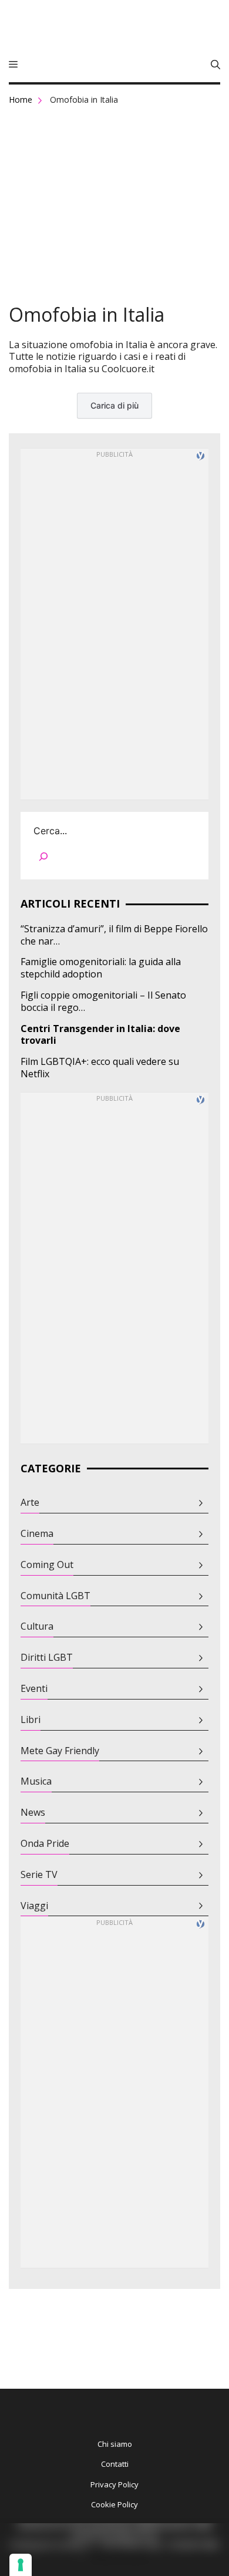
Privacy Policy (114, 2484)
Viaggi (34, 1906)
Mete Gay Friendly (60, 1751)
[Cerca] (43, 859)
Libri (31, 1720)
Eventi (34, 1689)
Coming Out (47, 1565)
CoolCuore (114, 29)
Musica (36, 1781)
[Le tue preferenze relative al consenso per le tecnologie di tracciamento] (21, 2565)
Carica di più (114, 405)
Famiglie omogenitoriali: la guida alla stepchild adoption (101, 968)
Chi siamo (115, 2444)
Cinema (37, 1534)
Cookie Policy (114, 2504)
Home (21, 100)
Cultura (37, 1626)
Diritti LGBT (47, 1658)
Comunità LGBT (55, 1596)
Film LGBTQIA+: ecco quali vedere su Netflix (100, 1068)
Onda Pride (45, 1844)
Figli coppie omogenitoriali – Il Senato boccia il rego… (103, 1002)
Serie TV (39, 1875)
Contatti (115, 2464)
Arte (30, 1503)
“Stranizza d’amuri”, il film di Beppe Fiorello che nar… (114, 935)
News (33, 1813)
